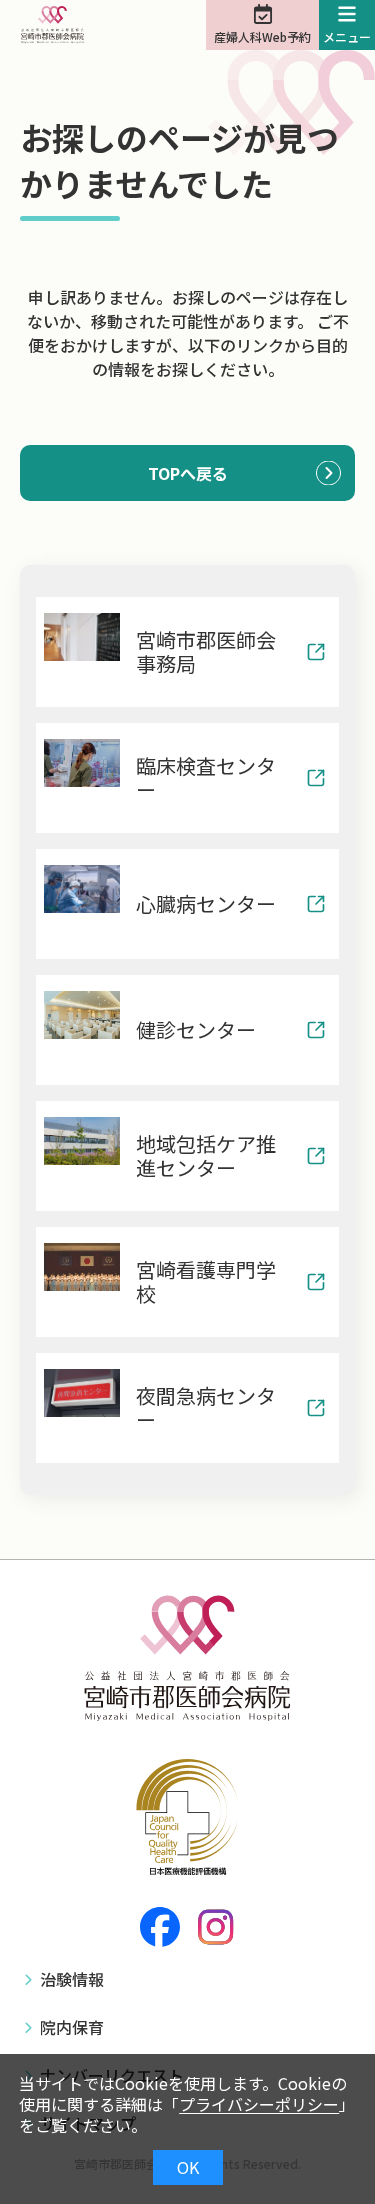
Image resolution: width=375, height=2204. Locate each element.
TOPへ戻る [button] (188, 473)
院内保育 (72, 2027)
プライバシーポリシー (259, 2104)
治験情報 (72, 1979)
